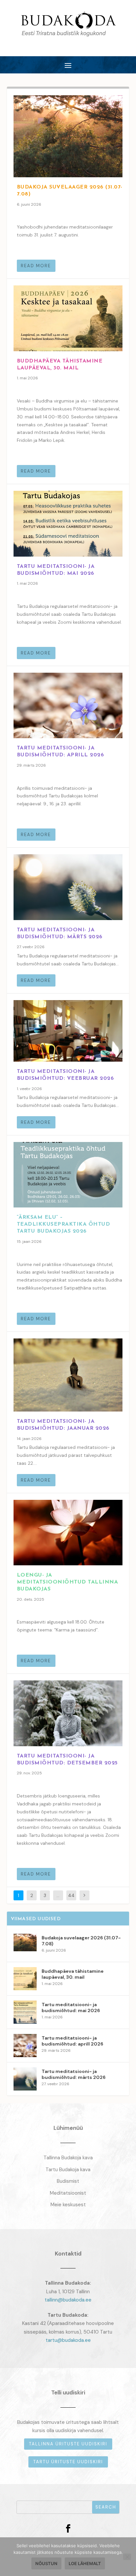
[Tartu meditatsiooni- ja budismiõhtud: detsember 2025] (68, 1713)
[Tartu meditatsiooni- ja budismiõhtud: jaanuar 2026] (68, 1375)
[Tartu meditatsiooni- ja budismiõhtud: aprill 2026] (68, 705)
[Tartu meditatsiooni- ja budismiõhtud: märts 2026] (68, 887)
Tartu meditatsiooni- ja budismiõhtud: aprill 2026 (72, 2041)
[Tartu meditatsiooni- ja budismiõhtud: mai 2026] (68, 524)
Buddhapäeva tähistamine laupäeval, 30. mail (73, 1974)
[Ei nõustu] (127, 2557)
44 (71, 1895)
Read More (36, 266)
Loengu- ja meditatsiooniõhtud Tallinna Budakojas (68, 1582)
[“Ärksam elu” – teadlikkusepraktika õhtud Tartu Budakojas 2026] (68, 1175)
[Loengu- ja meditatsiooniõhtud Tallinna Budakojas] (68, 1533)
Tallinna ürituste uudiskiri (68, 2444)
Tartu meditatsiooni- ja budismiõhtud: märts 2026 (74, 2074)
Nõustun (46, 2563)
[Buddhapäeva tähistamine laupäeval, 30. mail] (68, 318)
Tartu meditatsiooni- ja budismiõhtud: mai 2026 (71, 2007)
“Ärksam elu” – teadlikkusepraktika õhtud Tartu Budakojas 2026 (64, 1224)
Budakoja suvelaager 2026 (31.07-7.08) (81, 1941)
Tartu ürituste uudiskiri (68, 2462)
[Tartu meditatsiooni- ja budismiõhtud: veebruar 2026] (68, 1031)
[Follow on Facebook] (68, 2529)
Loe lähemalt (85, 2563)
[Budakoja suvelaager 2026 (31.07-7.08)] (68, 136)
